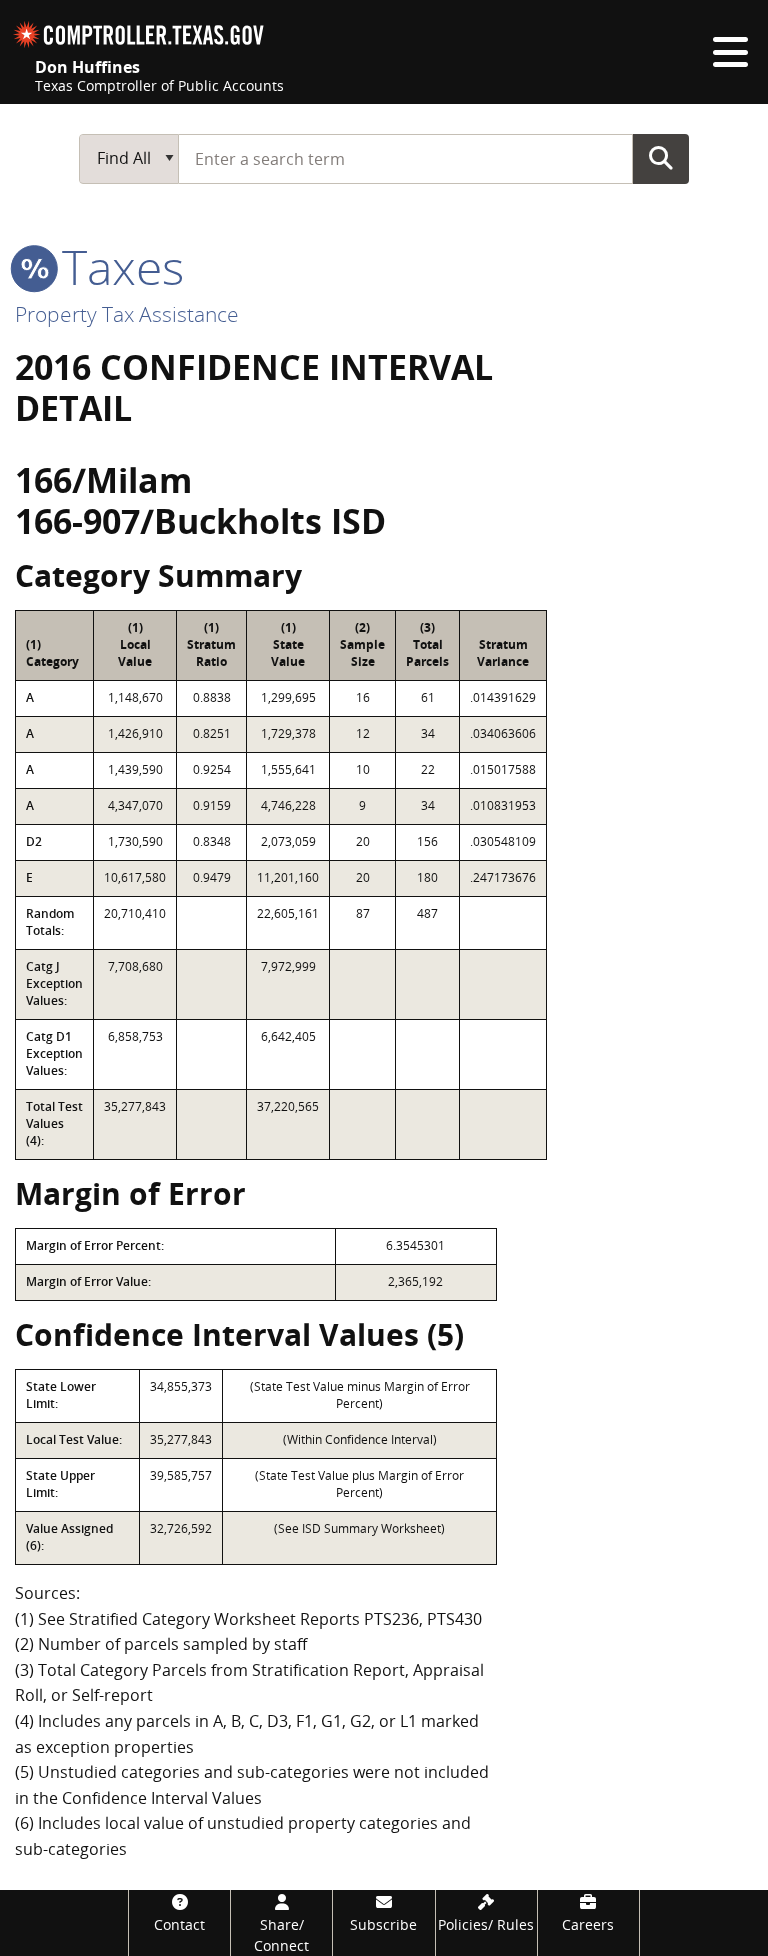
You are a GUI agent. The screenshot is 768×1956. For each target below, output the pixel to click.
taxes (117, 266)
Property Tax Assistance (127, 314)
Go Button (661, 158)
